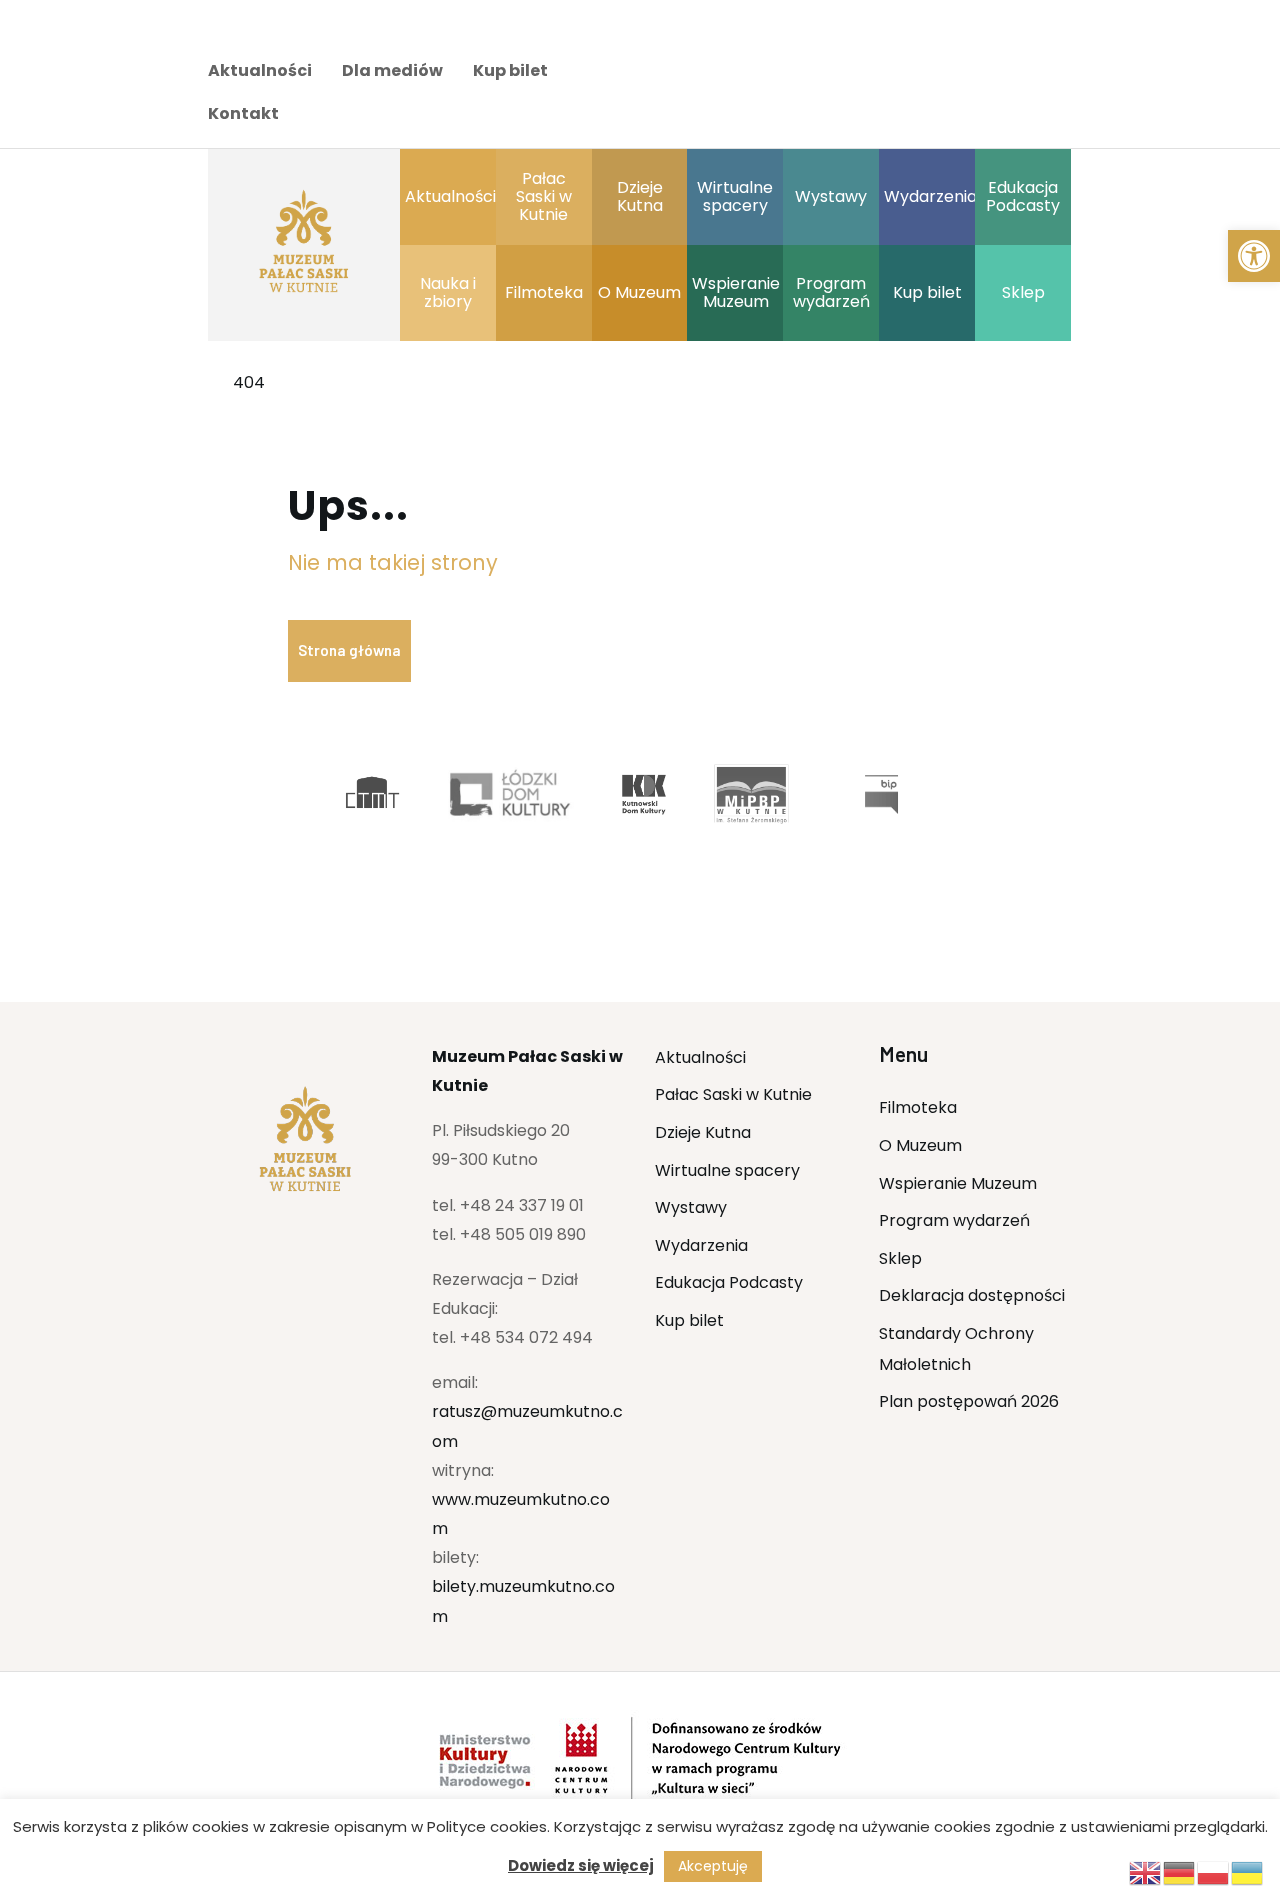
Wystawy (691, 1207)
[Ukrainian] (1248, 1871)
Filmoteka (918, 1107)
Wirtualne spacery (727, 1170)
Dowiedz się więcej (581, 1865)
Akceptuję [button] (713, 1866)
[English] (1146, 1871)
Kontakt (243, 113)
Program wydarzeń (954, 1220)
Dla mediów (392, 70)
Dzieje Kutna (703, 1132)
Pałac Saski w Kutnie (733, 1094)
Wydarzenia (701, 1245)
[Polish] (1214, 1871)
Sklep (900, 1258)
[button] (1254, 256)
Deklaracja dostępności (972, 1295)
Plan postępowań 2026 (969, 1401)
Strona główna (349, 650)
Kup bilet (510, 70)
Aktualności (260, 70)
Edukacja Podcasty (729, 1282)
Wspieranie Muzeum (958, 1183)
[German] (1180, 1871)
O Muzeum (920, 1145)
